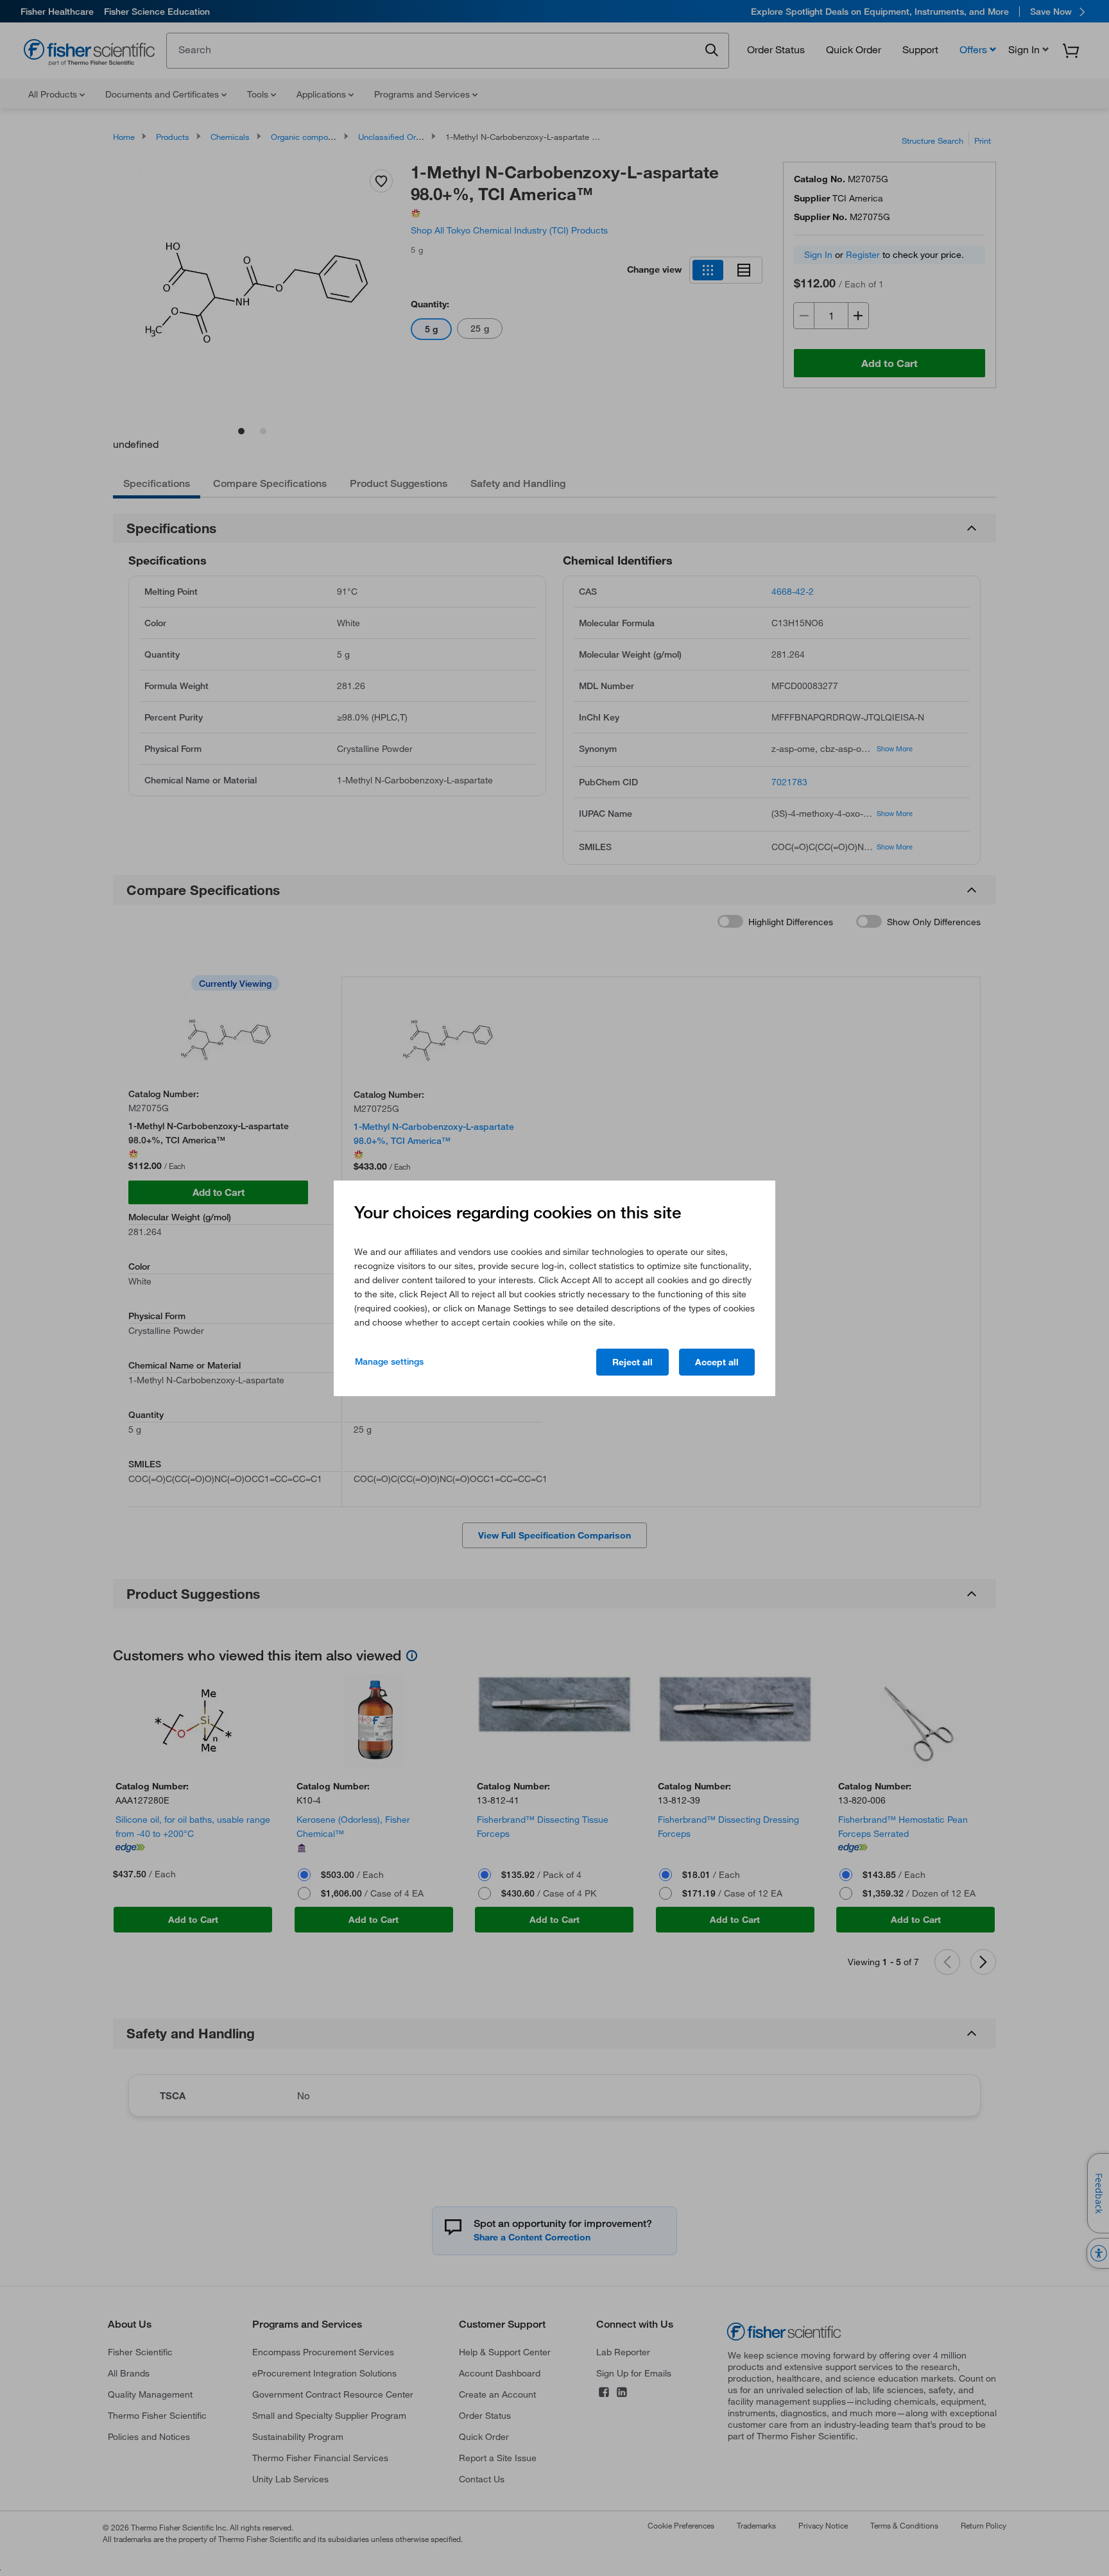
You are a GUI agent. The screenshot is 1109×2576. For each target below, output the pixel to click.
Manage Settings (389, 1361)
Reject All (632, 1362)
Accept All (717, 1362)
